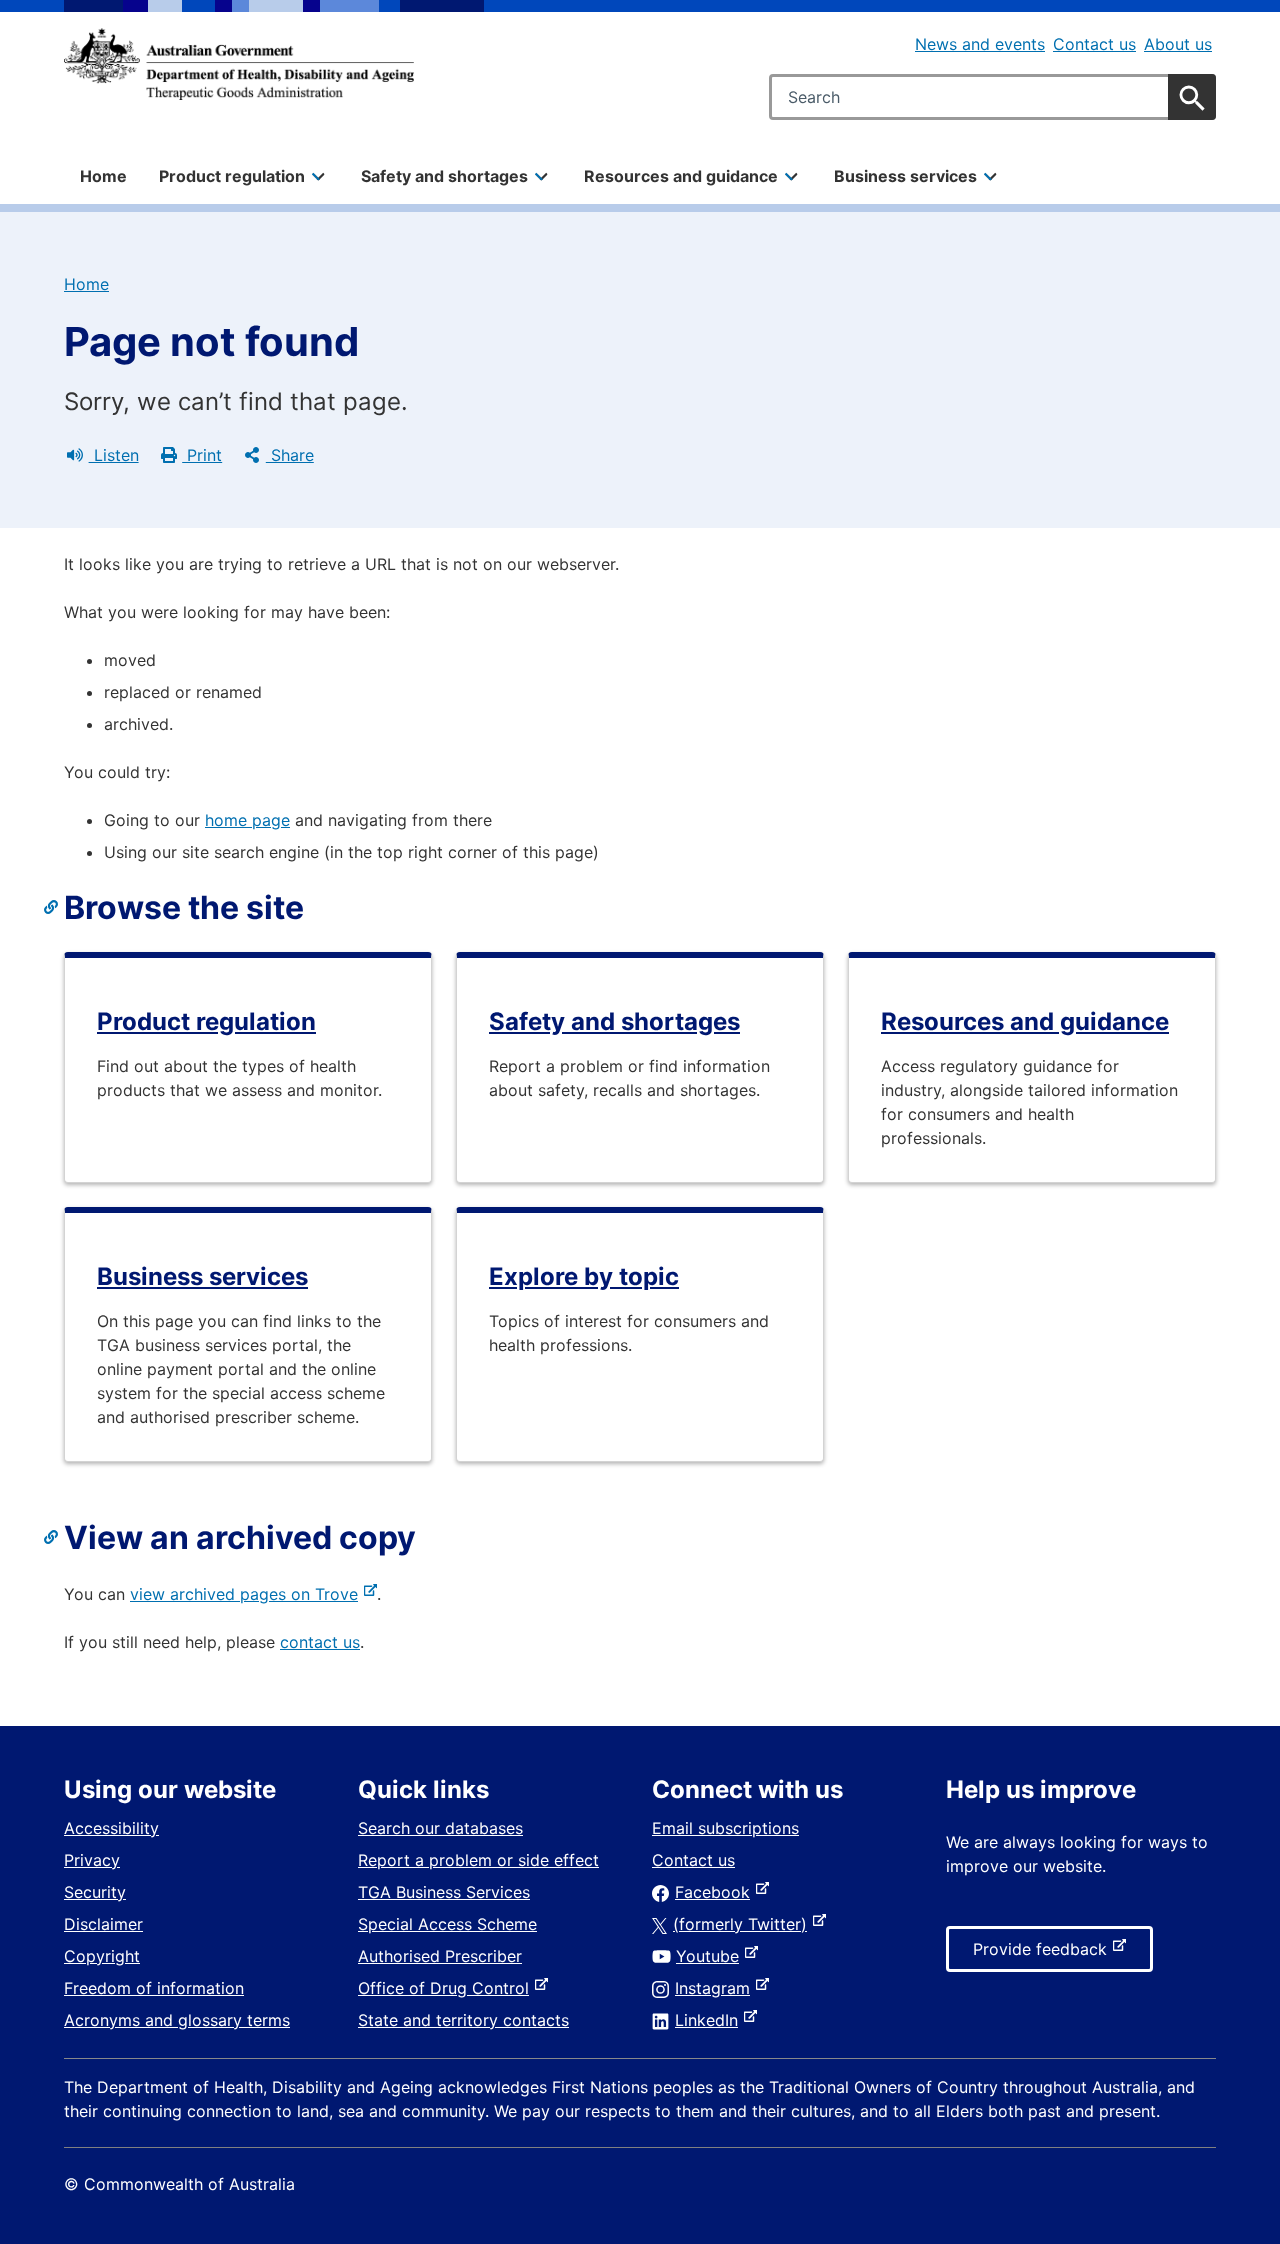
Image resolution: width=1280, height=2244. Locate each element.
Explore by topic (584, 1276)
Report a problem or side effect (478, 1860)
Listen (114, 455)
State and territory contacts (463, 2020)
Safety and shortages (614, 1021)
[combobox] (992, 97)
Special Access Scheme (447, 1924)
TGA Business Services (444, 1892)
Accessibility (111, 1828)
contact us (320, 1642)
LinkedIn (710, 2020)
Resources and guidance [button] (681, 176)
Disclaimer (103, 1924)
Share (290, 455)
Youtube (711, 1956)
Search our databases (440, 1828)
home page (247, 820)
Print (202, 455)
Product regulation (206, 1021)
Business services (202, 1276)
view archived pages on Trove (248, 1594)
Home (103, 176)
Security (95, 1892)
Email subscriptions (725, 1828)
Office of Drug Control (447, 1988)
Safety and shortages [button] (444, 176)
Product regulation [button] (232, 176)
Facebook (716, 1892)
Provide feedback (1044, 1955)
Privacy (92, 1860)
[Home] (239, 64)
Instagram (716, 1988)
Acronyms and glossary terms (177, 2020)
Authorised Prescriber (440, 1956)
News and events (980, 44)
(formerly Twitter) (744, 1924)
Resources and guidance (1025, 1021)
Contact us (1094, 44)
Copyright (102, 1956)
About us (1178, 44)
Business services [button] (905, 176)
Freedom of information (154, 1988)
